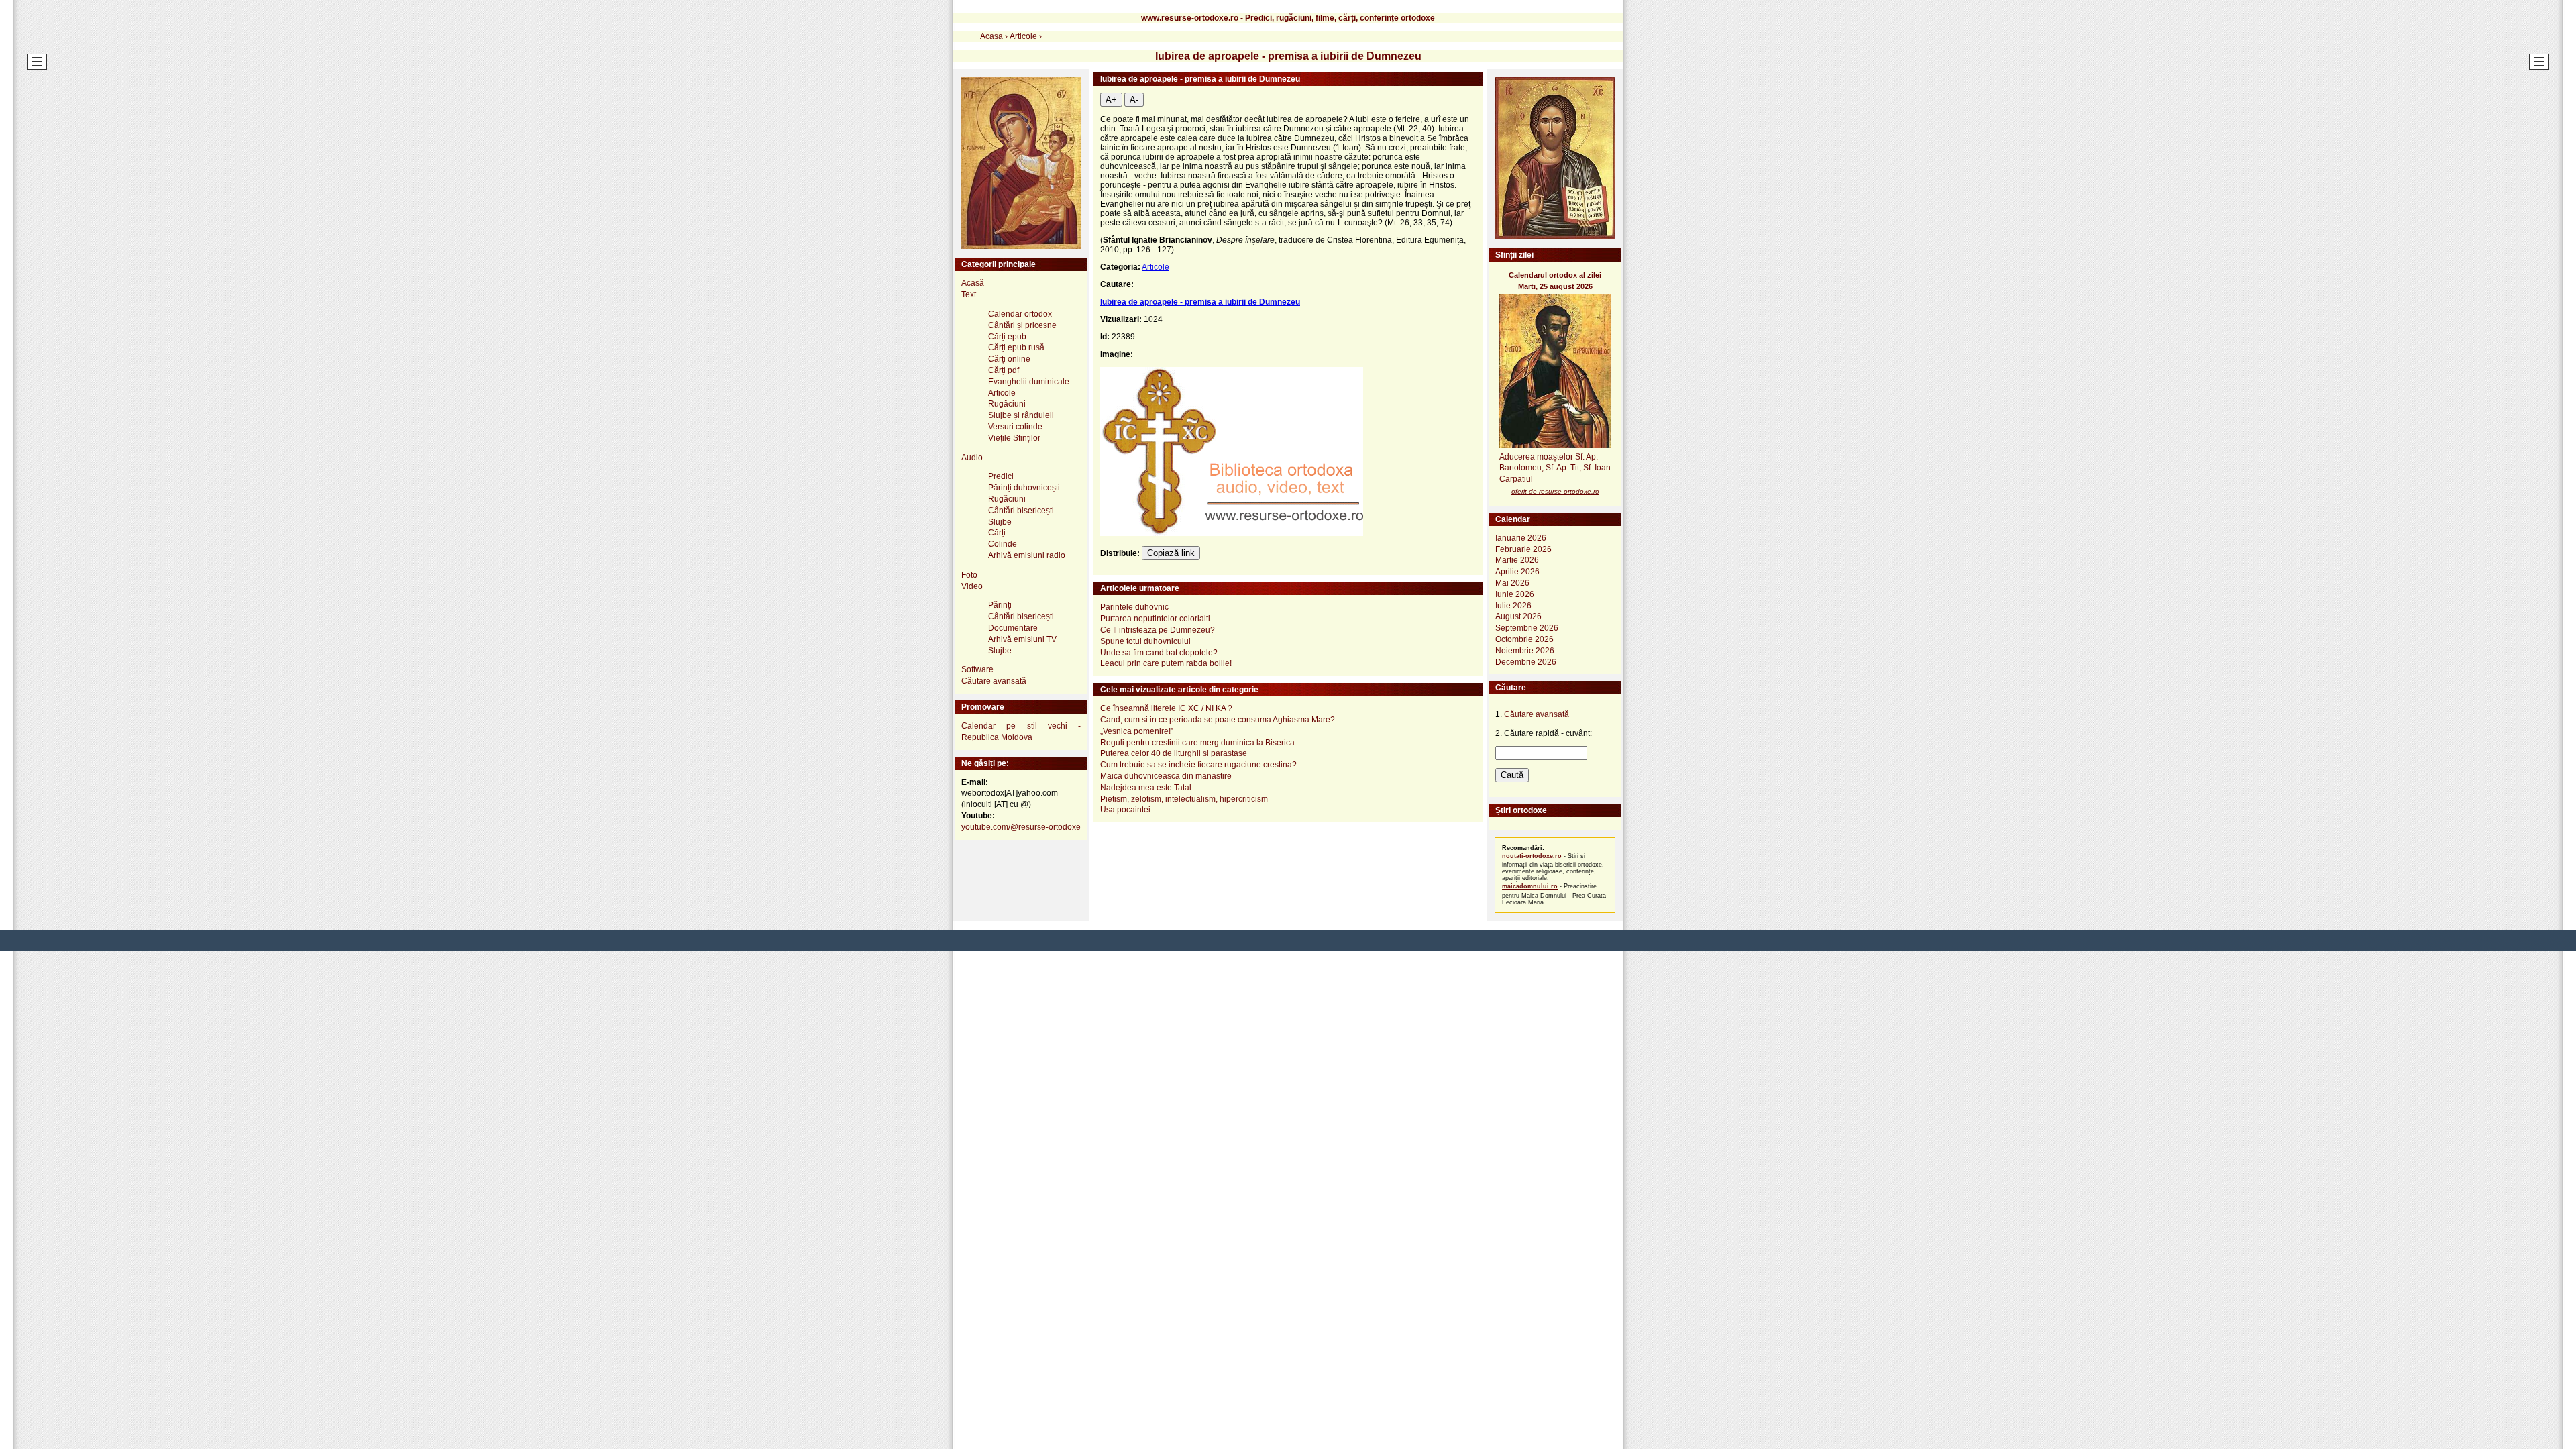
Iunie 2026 (1515, 594)
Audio (972, 458)
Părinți (1000, 605)
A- (1134, 100)
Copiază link (1171, 553)
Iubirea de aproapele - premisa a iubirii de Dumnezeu (1200, 302)
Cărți (997, 533)
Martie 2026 (1517, 560)
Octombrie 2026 (1524, 639)
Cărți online (1009, 359)
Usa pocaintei (1125, 810)
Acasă (973, 283)
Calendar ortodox (1020, 314)
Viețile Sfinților (1014, 438)
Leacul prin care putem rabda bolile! (1166, 663)
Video (972, 586)
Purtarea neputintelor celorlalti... (1158, 619)
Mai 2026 (1512, 583)
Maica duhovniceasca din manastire (1166, 776)
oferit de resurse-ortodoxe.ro (1555, 491)
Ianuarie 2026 (1521, 538)
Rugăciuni (1007, 404)
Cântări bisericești (1021, 511)
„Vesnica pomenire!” (1137, 731)
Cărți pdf (1004, 370)
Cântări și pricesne (1022, 325)
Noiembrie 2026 (1525, 651)
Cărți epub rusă (1016, 347)
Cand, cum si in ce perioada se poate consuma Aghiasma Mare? (1218, 720)
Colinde (1003, 544)
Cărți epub (1007, 337)
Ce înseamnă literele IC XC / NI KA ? (1166, 708)
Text (969, 294)
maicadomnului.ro (1530, 886)
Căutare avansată (994, 681)
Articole (1156, 267)
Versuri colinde (1015, 427)
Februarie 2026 (1523, 549)
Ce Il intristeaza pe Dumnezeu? (1158, 630)
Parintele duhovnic (1134, 607)
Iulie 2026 (1513, 606)
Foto (969, 575)
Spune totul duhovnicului (1145, 641)
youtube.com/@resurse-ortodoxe (1021, 827)
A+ (1111, 100)
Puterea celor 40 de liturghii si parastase (1174, 753)
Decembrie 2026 (1526, 662)
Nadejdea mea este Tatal (1146, 788)
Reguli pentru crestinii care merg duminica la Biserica (1197, 743)
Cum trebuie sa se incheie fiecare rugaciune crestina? (1198, 765)
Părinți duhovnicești (1024, 488)
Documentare (1013, 628)
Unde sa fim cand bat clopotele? (1159, 653)
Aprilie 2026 (1517, 572)
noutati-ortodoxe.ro (1532, 856)
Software (977, 669)
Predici (1001, 476)
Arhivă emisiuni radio (1027, 555)
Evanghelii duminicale (1029, 382)
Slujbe (1000, 522)
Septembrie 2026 (1527, 628)
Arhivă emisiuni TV (1022, 639)
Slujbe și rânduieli (1021, 415)
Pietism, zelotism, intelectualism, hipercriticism (1184, 799)
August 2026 (1518, 616)
